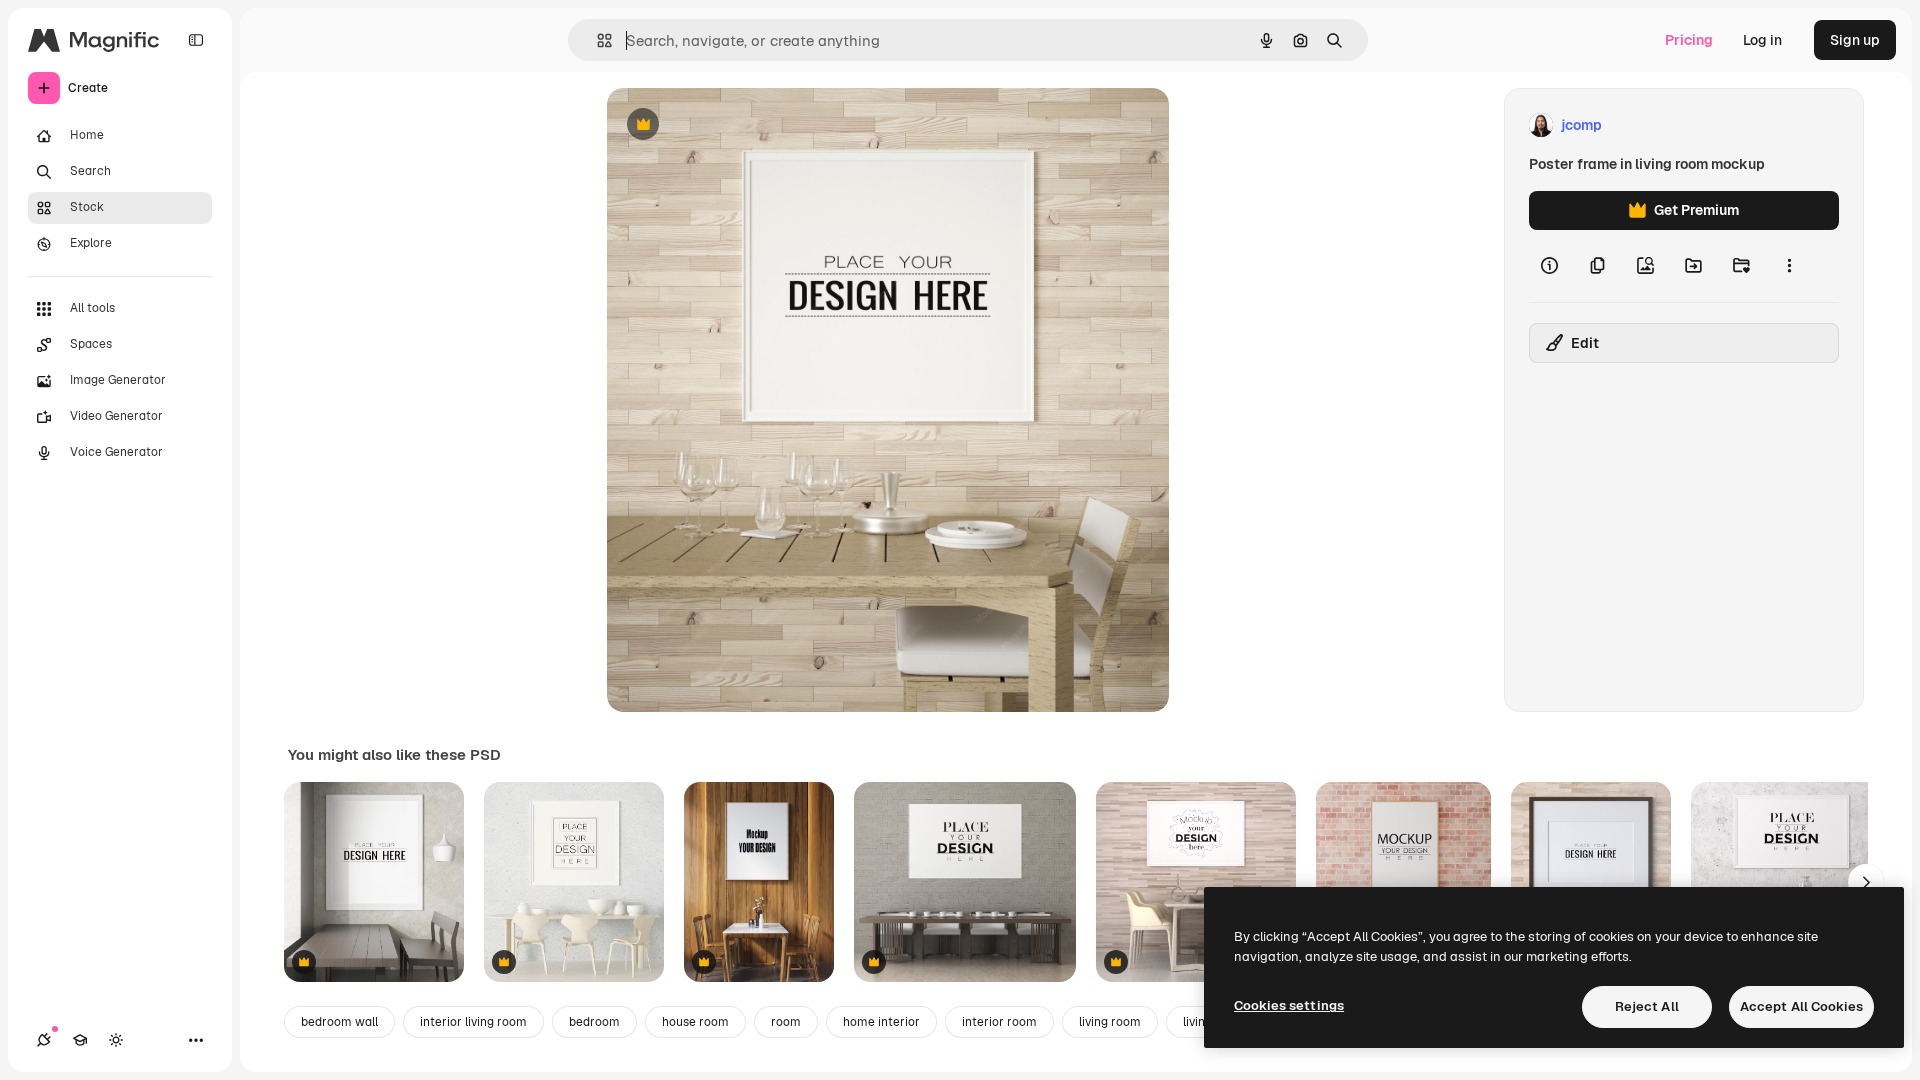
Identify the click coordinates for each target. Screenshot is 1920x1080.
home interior (881, 1022)
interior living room (473, 1022)
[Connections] (44, 1040)
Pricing (1689, 40)
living (1197, 1022)
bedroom (594, 1022)
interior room (999, 1022)
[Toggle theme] (116, 1040)
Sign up (1855, 40)
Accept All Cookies (1801, 1006)
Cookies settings (1289, 1005)
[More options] (1789, 266)
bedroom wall (339, 1022)
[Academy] (80, 1040)
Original (735, 125)
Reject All (1647, 1006)
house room (695, 1022)
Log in (1762, 40)
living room (1110, 1022)
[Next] (1866, 882)
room (786, 1022)
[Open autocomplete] (596, 40)
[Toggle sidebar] (196, 40)
